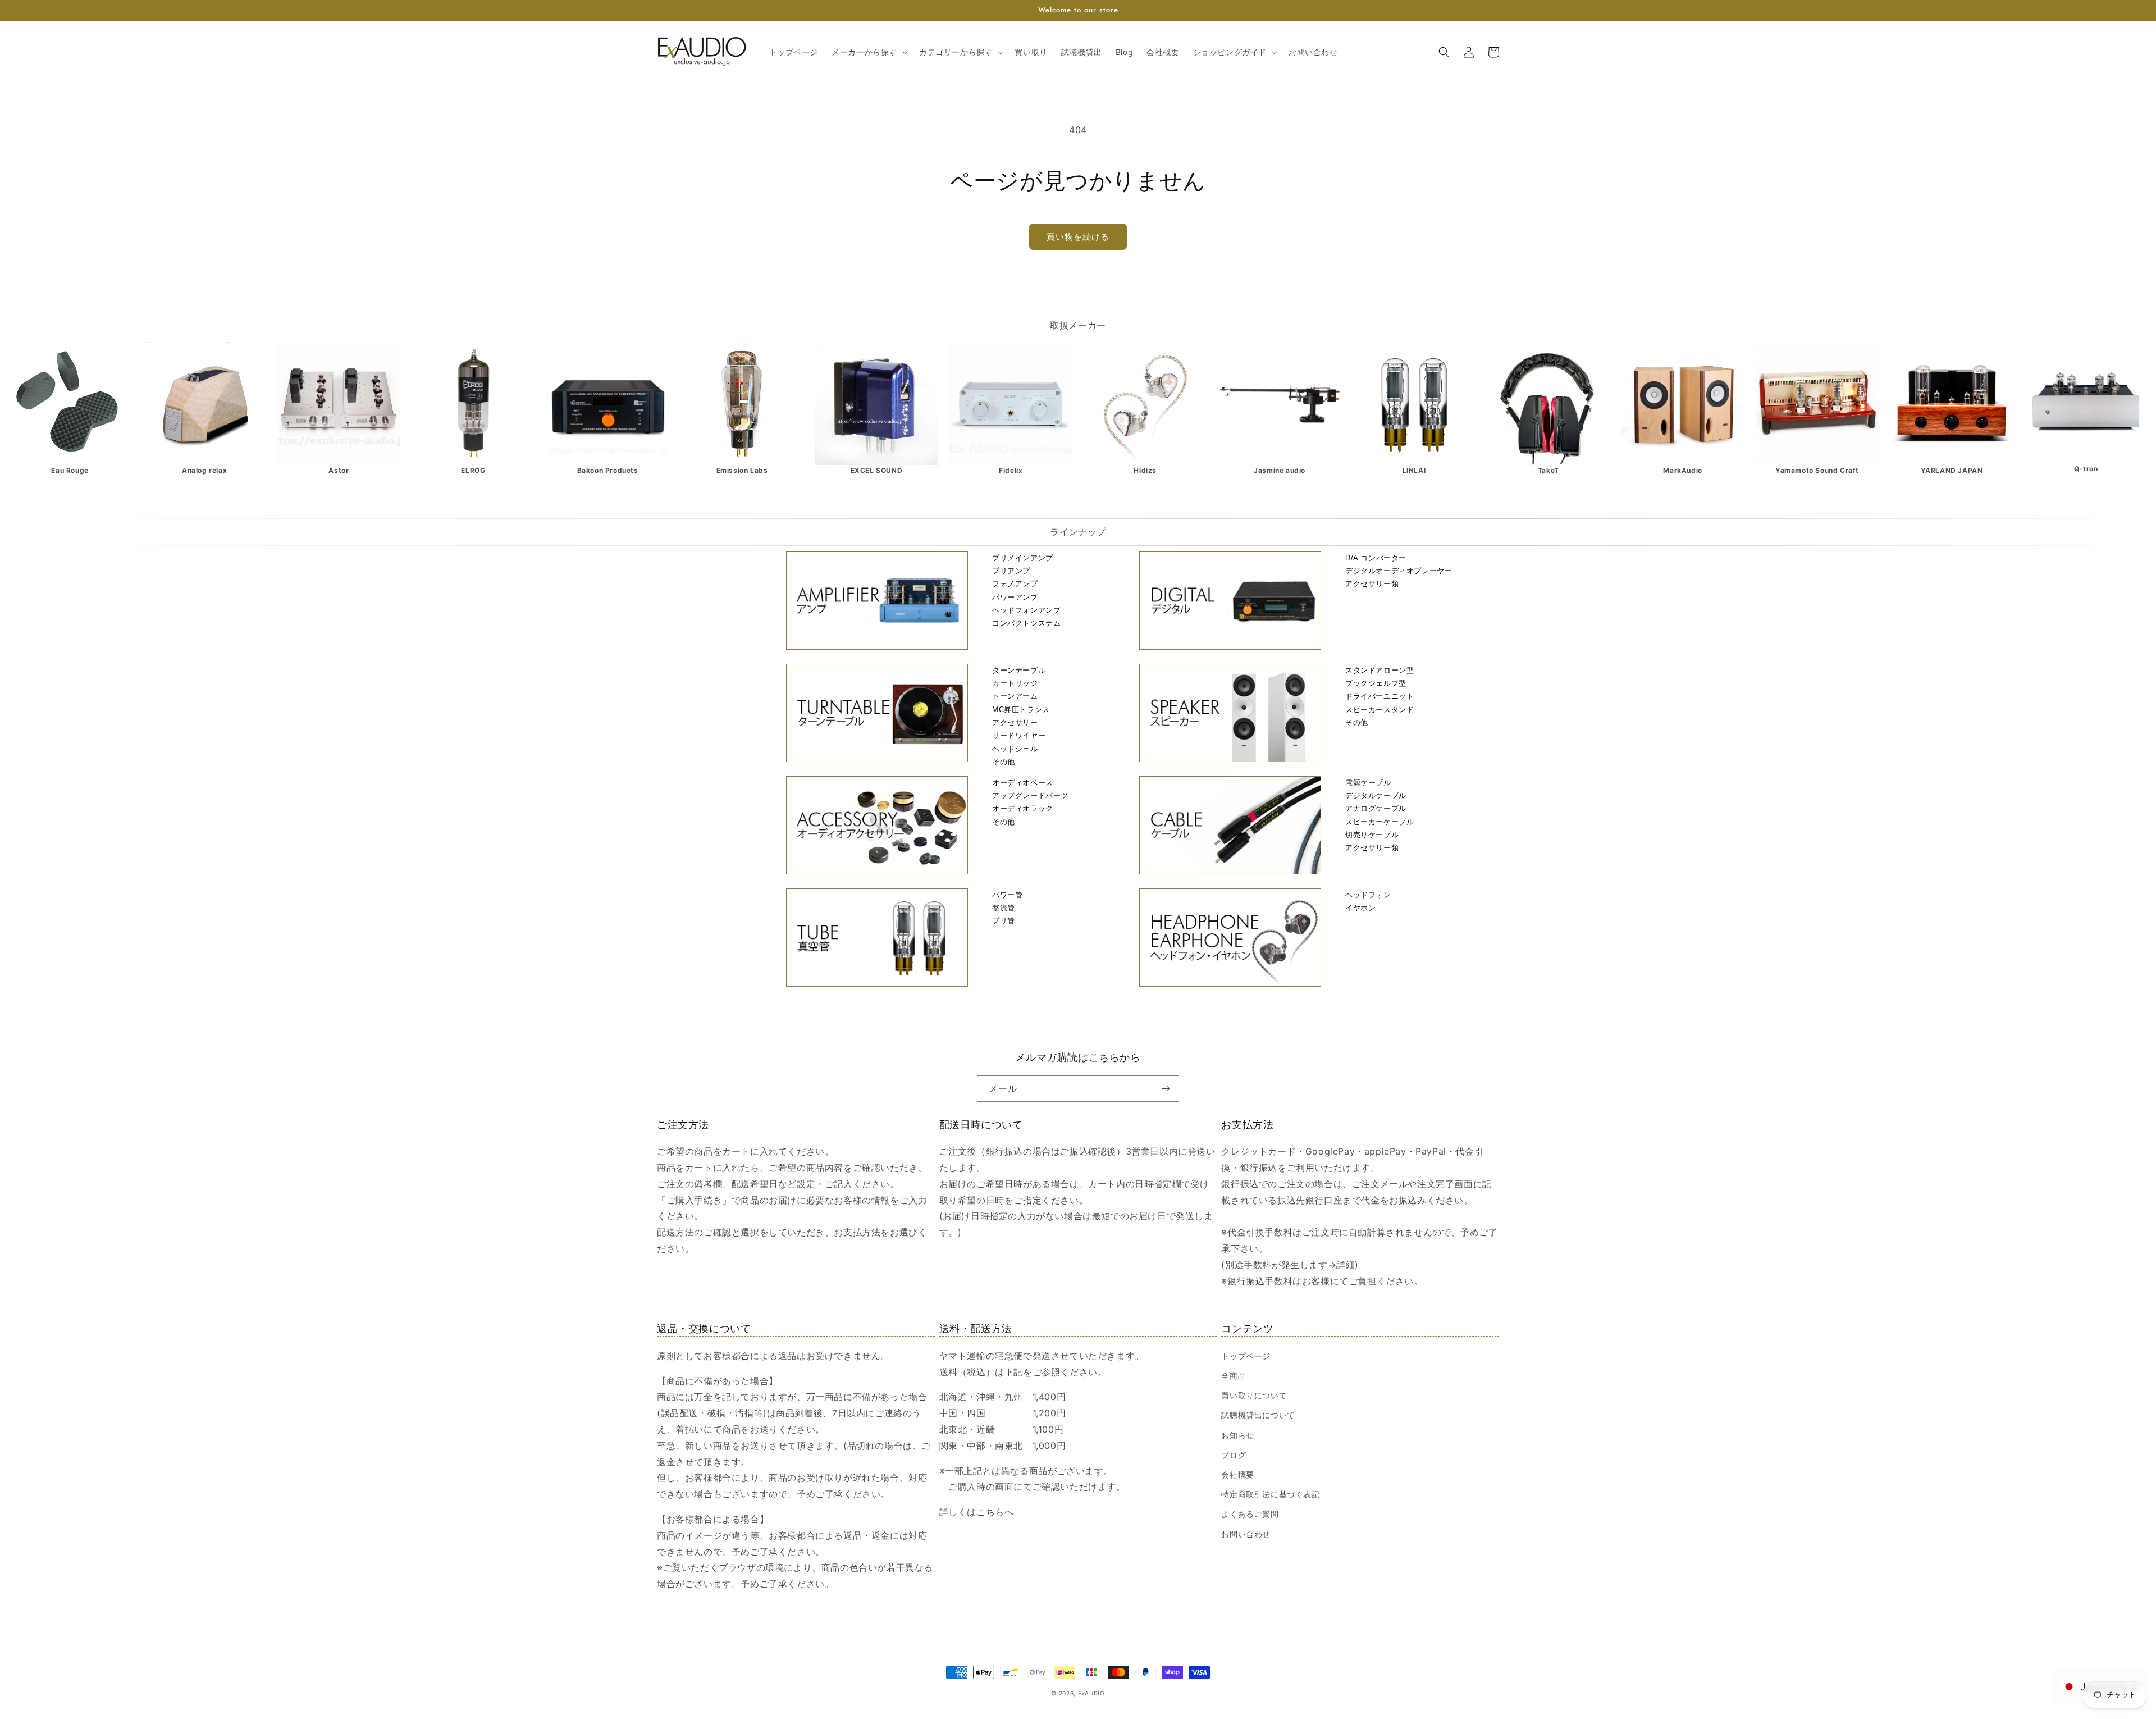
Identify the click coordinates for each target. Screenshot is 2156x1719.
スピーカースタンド (1380, 710)
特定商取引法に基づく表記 (1270, 1494)
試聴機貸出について (1258, 1415)
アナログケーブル (1376, 808)
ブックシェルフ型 (1376, 683)
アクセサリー (1015, 722)
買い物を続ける (1078, 237)
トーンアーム (1015, 696)
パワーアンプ (1015, 597)
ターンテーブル (1019, 670)
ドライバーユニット (1380, 696)
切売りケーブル (1372, 835)
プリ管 (1004, 921)
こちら (990, 1512)
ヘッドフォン (1368, 895)
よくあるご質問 (1250, 1514)
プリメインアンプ (1023, 558)
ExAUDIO (1091, 1693)
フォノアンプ (1015, 584)
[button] (869, 52)
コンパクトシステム (1026, 623)
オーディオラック (1023, 808)
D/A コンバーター (1376, 558)
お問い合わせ (1246, 1534)
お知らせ (1237, 1435)
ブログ (1234, 1455)
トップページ (1246, 1356)
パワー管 (1007, 895)
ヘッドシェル (1015, 749)
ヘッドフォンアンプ (1026, 610)
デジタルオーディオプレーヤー (1399, 571)
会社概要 (1237, 1474)
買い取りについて (1254, 1395)
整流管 (1004, 908)
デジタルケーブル (1376, 795)
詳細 (1346, 1265)
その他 (1004, 762)
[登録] (1166, 1089)
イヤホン (1360, 908)
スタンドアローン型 (1380, 670)
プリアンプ (1011, 571)
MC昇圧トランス (1021, 710)
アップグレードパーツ (1030, 795)
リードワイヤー (1019, 735)
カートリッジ (1015, 683)
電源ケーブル (1368, 783)
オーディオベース (1023, 783)
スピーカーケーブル (1380, 822)
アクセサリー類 (1372, 584)
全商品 (1234, 1376)
